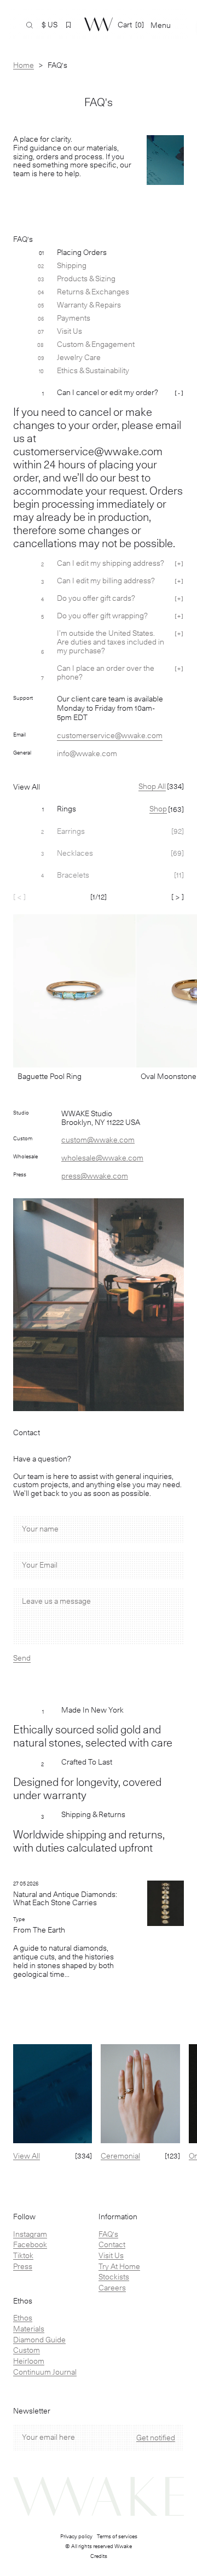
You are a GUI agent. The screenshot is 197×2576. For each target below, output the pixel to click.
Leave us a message (56, 1601)
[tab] (99, 809)
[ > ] (178, 897)
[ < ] (19, 897)
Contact (112, 2244)
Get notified (156, 2438)
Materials (29, 2329)
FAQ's (108, 2234)
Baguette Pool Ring (50, 1076)
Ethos (23, 2318)
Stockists (114, 2277)
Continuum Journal (45, 2372)
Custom (27, 2350)
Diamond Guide (39, 2340)
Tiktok (23, 2255)
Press (23, 2266)
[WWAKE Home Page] (99, 24)
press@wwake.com (95, 1176)
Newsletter (32, 2411)
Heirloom (29, 2361)
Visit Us (111, 2255)
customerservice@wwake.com (110, 735)
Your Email (40, 1565)
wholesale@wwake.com (102, 1158)
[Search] (30, 25)
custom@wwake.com (98, 1140)
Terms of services (117, 2536)
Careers (112, 2288)
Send (22, 1658)
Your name (40, 1529)
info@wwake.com (87, 753)
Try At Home (119, 2266)
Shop (158, 809)
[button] (68, 25)
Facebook (30, 2244)
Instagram (30, 2234)
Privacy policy (76, 2536)
